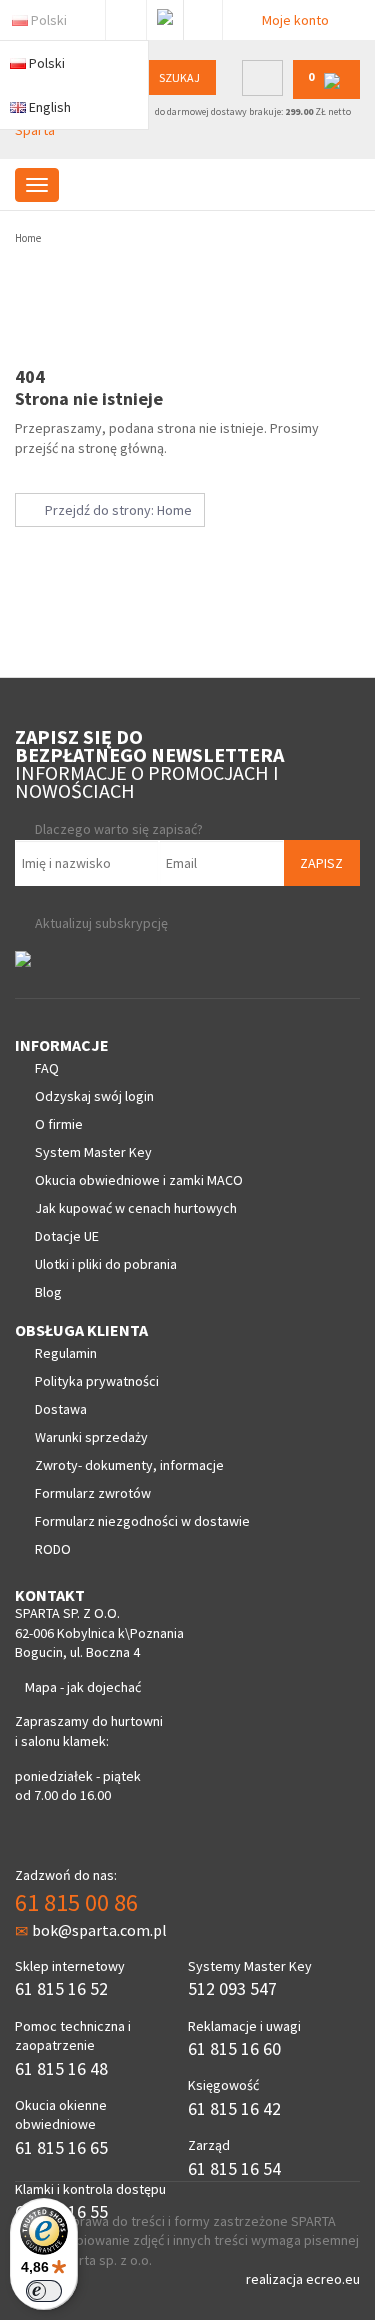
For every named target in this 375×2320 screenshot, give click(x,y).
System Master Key (93, 1152)
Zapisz (321, 863)
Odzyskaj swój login (94, 1096)
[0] (326, 94)
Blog (48, 1292)
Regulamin (66, 1353)
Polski (49, 20)
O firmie (59, 1124)
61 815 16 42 (234, 2108)
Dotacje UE (67, 1236)
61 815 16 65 (61, 2147)
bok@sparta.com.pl (99, 1930)
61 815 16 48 (61, 2068)
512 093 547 (232, 1988)
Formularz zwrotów (93, 1493)
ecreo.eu (333, 2279)
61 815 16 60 (234, 2048)
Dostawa (61, 1409)
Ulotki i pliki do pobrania (106, 1264)
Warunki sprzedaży (91, 1437)
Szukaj (179, 77)
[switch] (44, 2291)
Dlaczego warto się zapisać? (119, 829)
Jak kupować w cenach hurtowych (136, 1208)
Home (28, 238)
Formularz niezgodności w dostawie (142, 1521)
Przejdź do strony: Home (115, 510)
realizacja (276, 2279)
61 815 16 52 (61, 1988)
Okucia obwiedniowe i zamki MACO (139, 1180)
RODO (53, 1549)
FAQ (47, 1068)
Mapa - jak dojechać (83, 1687)
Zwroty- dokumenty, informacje (129, 1465)
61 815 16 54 (234, 2168)
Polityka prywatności (97, 1381)
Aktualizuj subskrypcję (101, 923)
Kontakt (203, 16)
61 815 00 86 (76, 1902)
